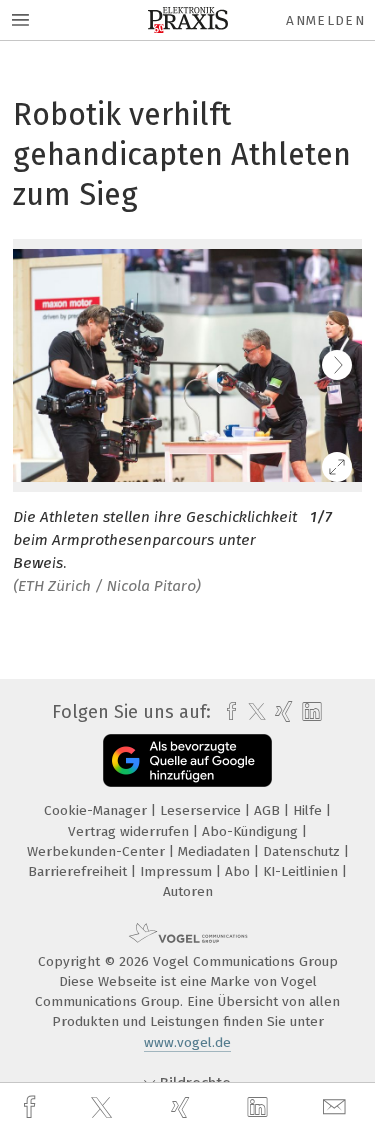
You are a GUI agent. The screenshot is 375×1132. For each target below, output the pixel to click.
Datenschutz (303, 851)
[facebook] (32, 1107)
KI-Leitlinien (302, 871)
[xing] (183, 1107)
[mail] (337, 1107)
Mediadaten (216, 851)
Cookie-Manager (97, 810)
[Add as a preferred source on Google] (187, 760)
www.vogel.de (187, 1042)
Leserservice (202, 810)
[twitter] (104, 1108)
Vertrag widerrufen (130, 831)
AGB (269, 810)
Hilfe (309, 810)
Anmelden (325, 20)
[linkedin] (260, 1108)
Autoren (188, 891)
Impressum (178, 871)
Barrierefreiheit (79, 871)
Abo (239, 871)
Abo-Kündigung (252, 831)
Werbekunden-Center (98, 851)
